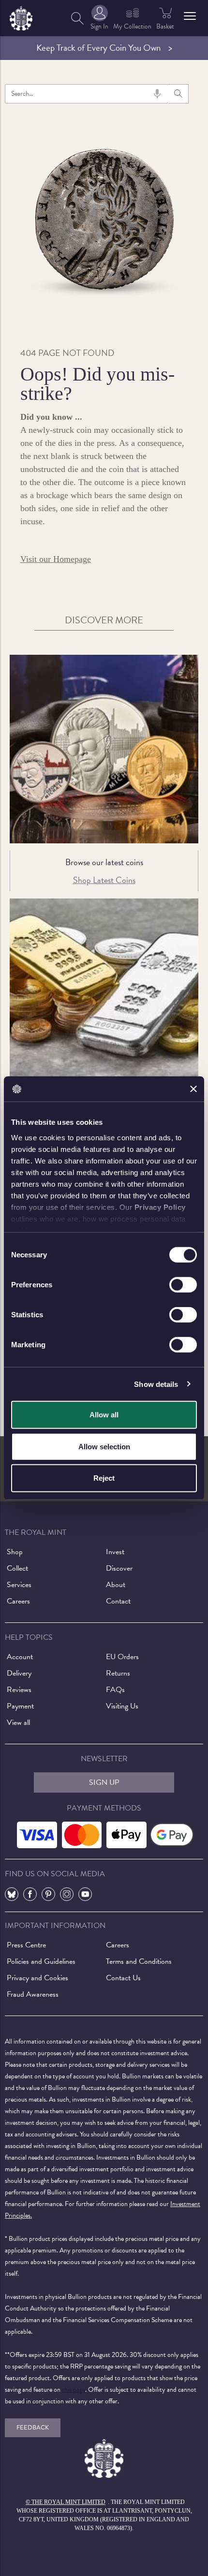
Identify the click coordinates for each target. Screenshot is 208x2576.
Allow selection (104, 1446)
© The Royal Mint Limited (66, 2502)
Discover (119, 1568)
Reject (104, 1478)
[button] (190, 16)
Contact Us (123, 1978)
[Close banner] (193, 1089)
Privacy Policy (160, 1207)
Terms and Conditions (139, 1961)
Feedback (33, 2428)
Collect (17, 1568)
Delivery (19, 1673)
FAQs (115, 1690)
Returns (118, 1673)
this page (74, 2390)
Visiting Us (122, 1706)
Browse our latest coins (104, 862)
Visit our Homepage (56, 559)
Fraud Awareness (33, 1994)
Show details (156, 1384)
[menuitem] (77, 18)
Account (20, 1657)
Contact (118, 1601)
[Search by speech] (157, 94)
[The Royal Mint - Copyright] (21, 17)
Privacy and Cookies (37, 1978)
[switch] (183, 1285)
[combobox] (87, 94)
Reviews (19, 1690)
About (116, 1585)
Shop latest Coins (104, 880)
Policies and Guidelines (41, 1961)
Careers (18, 1601)
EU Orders (122, 1657)
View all (18, 1722)
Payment (20, 1706)
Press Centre (26, 1945)
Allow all (104, 1415)
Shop (15, 1552)
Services (19, 1585)
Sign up (104, 1782)
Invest (115, 1552)
